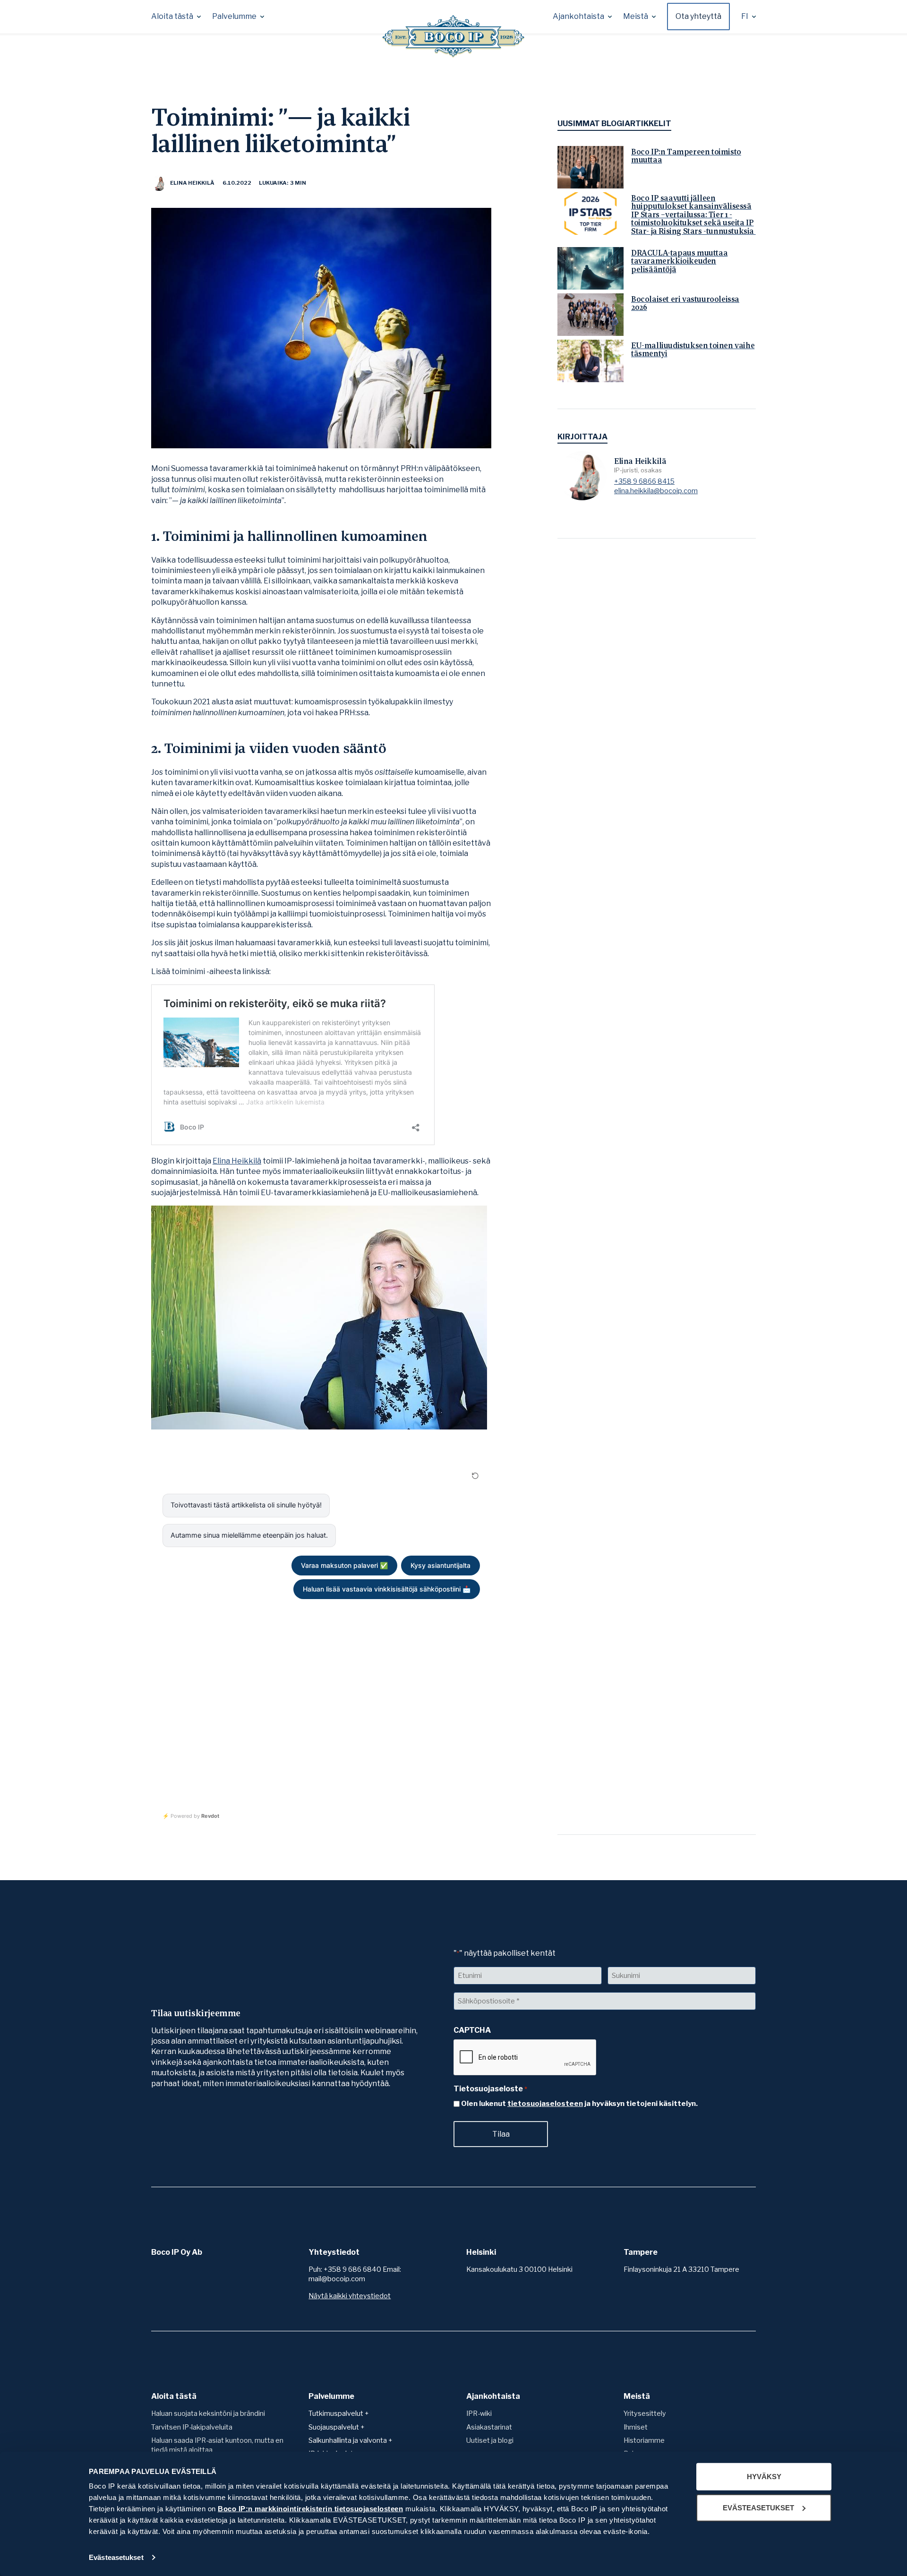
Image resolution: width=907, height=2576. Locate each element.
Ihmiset (636, 2427)
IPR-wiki (479, 2413)
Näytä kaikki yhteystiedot (350, 2296)
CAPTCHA (472, 2030)
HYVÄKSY (764, 2477)
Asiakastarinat (489, 2427)
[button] (176, 17)
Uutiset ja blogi (490, 2440)
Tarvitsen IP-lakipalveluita (192, 2427)
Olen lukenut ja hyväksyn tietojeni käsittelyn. (579, 2104)
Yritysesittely (645, 2413)
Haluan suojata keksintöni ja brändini (208, 2413)
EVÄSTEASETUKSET (758, 2507)
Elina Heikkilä (237, 1161)
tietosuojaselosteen (545, 2104)
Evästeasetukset (116, 2557)
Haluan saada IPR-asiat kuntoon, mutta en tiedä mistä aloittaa (217, 2445)
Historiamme (644, 2440)
